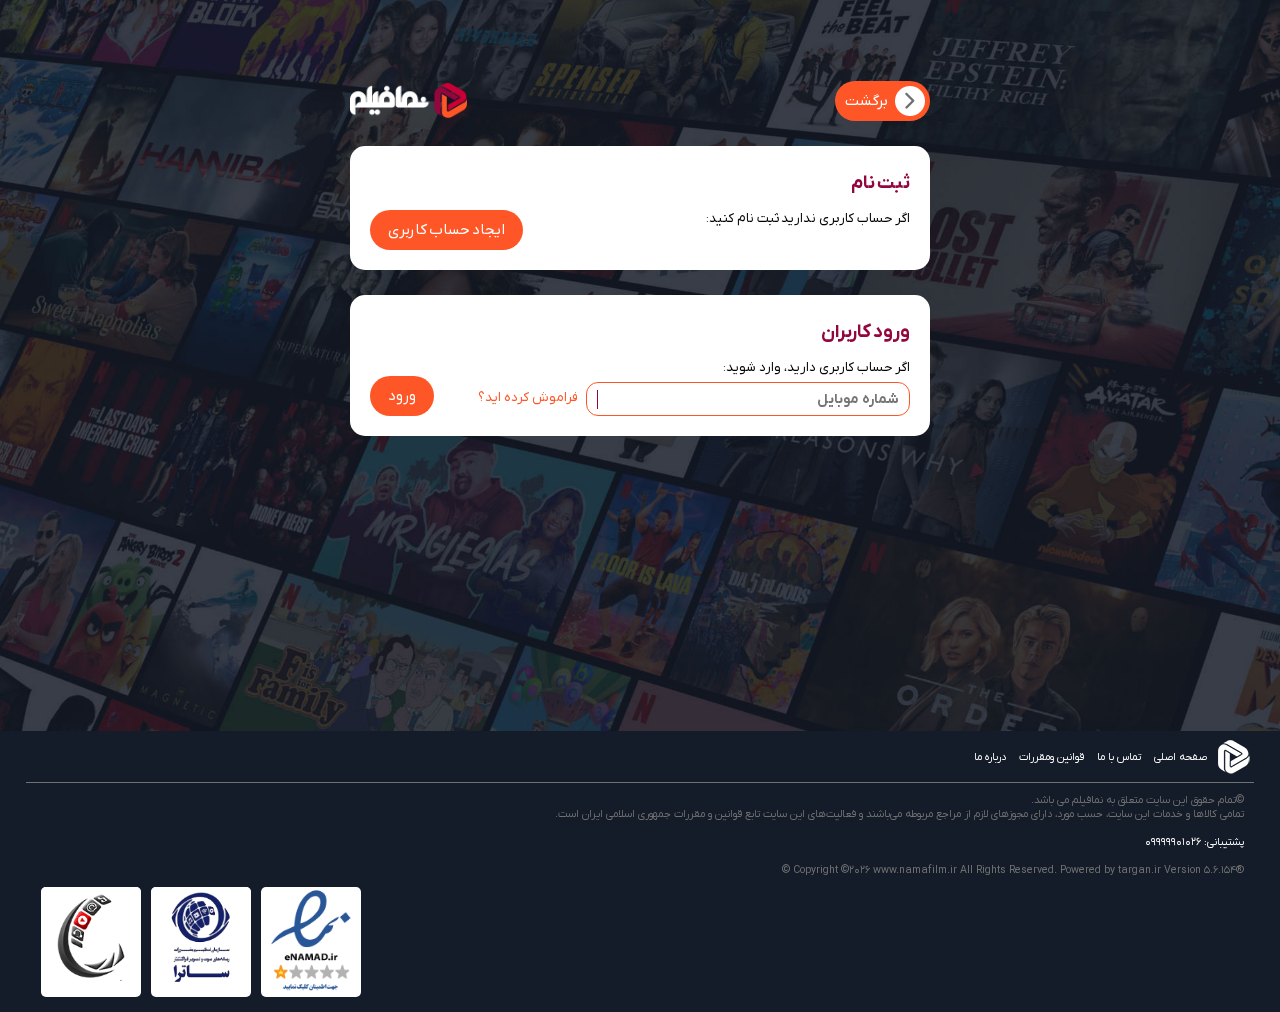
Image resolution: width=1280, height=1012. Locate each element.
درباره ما (990, 757)
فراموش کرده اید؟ (528, 397)
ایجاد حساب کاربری (446, 230)
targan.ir (1139, 870)
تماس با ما (1119, 757)
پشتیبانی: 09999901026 (1194, 842)
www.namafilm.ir (915, 870)
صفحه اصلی (1180, 757)
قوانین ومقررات (1051, 757)
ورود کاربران (865, 332)
